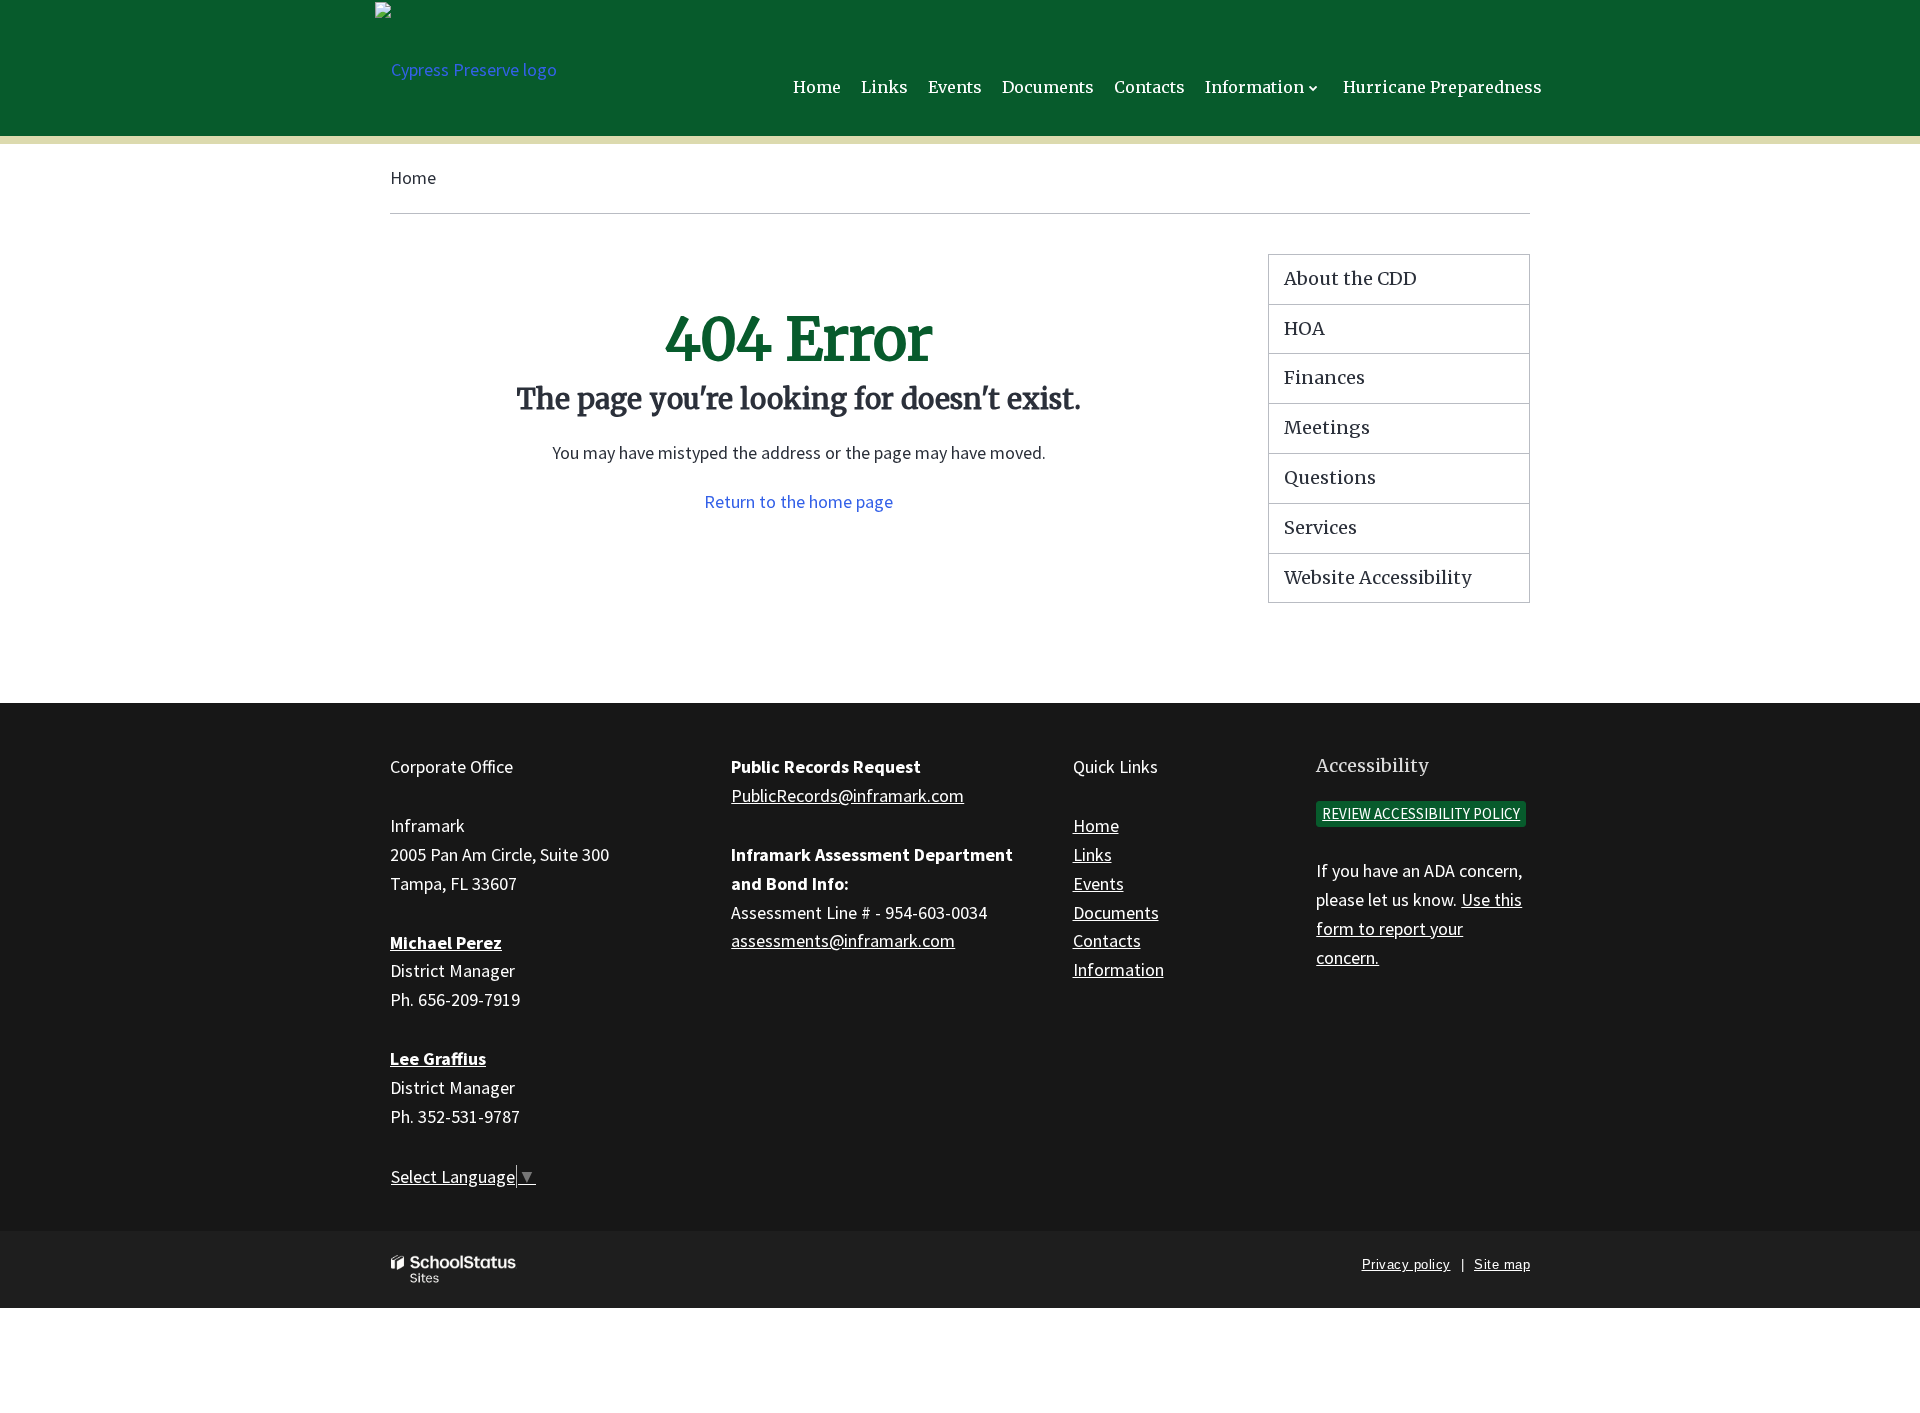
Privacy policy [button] (1406, 1264)
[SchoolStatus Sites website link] (454, 1269)
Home (413, 177)
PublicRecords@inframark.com (847, 795)
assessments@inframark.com (843, 940)
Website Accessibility (1377, 577)
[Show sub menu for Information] (1313, 87)
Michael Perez (446, 942)
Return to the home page (798, 501)
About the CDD (1350, 278)
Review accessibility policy (1421, 813)
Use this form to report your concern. (1419, 928)
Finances (1324, 377)
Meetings (1327, 427)
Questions (1330, 477)
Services (1320, 527)
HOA (1304, 328)
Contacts (1107, 940)
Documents (1116, 912)
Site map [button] (1502, 1264)
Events (1098, 883)
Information (1118, 969)
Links (1092, 854)
